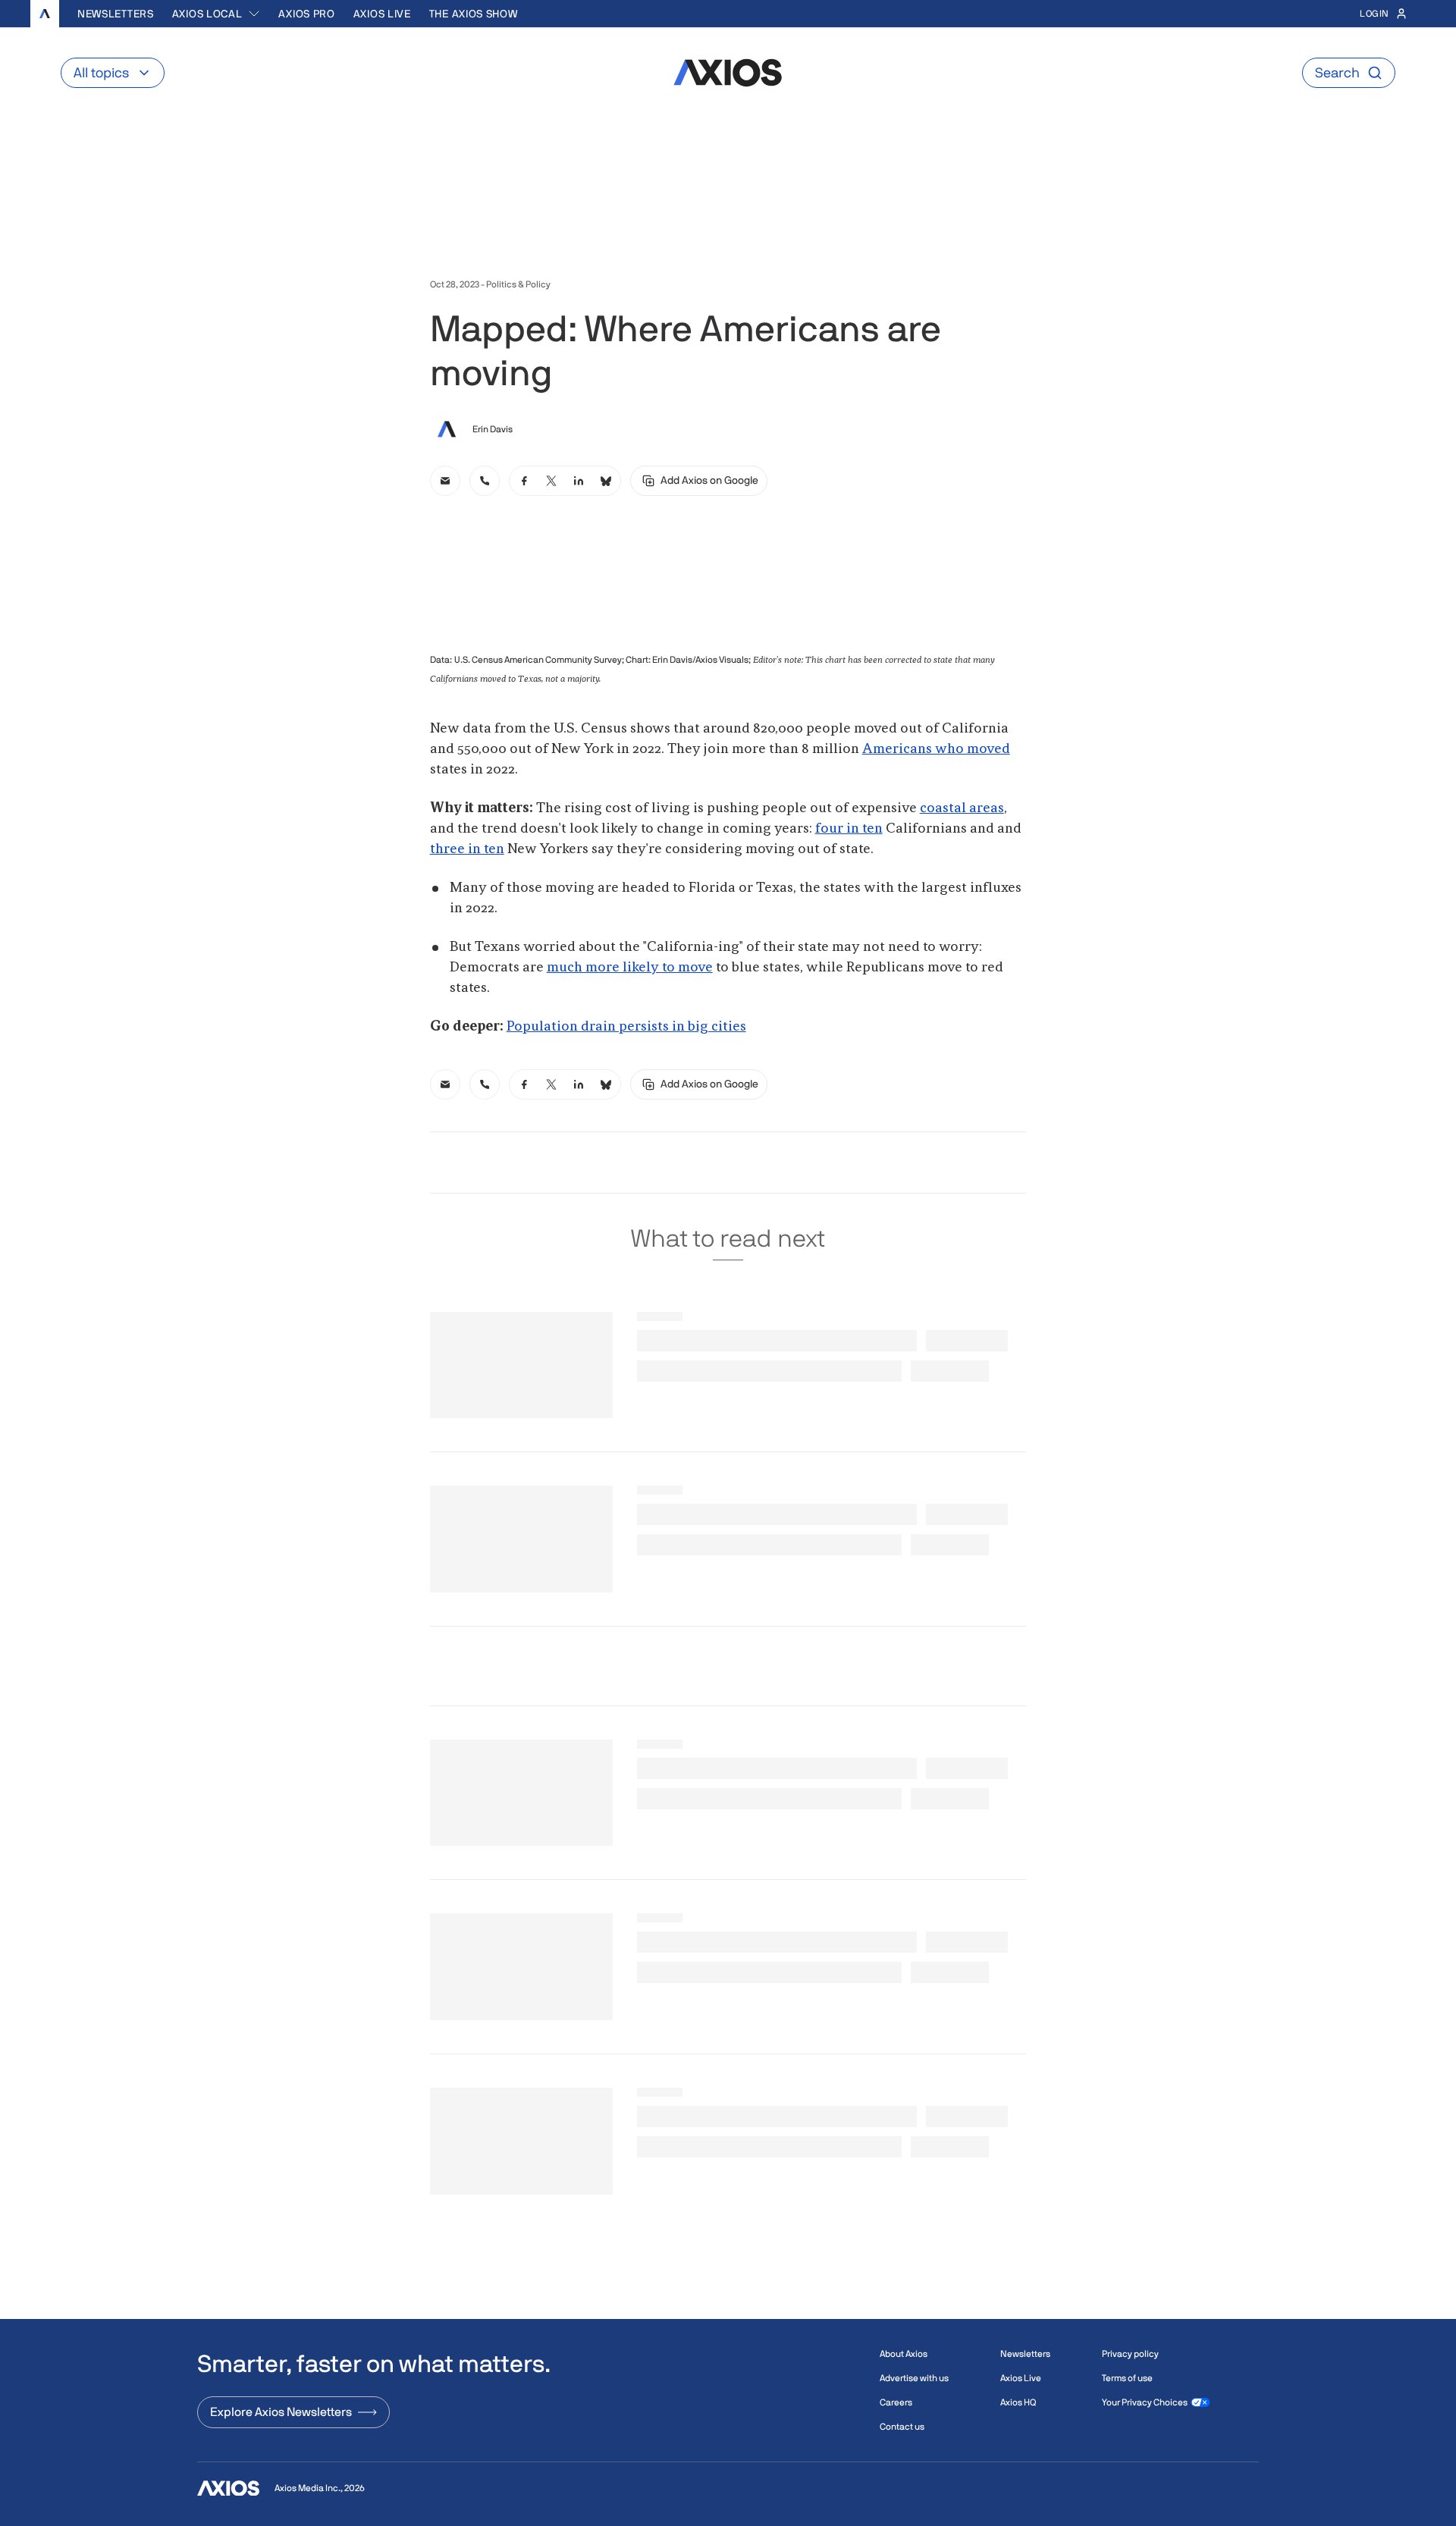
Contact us (902, 2427)
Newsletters (116, 14)
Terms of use (1127, 2378)
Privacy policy (1130, 2354)
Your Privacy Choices (1145, 2402)
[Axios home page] (45, 14)
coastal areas (962, 808)
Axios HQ (1018, 2402)
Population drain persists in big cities (626, 1027)
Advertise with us (914, 2378)
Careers (896, 2402)
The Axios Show (474, 14)
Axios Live (382, 14)
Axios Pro (306, 14)
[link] (445, 481)
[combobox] (217, 14)
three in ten (467, 849)
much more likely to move (630, 968)
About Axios (904, 2354)
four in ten (849, 829)
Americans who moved (936, 749)
